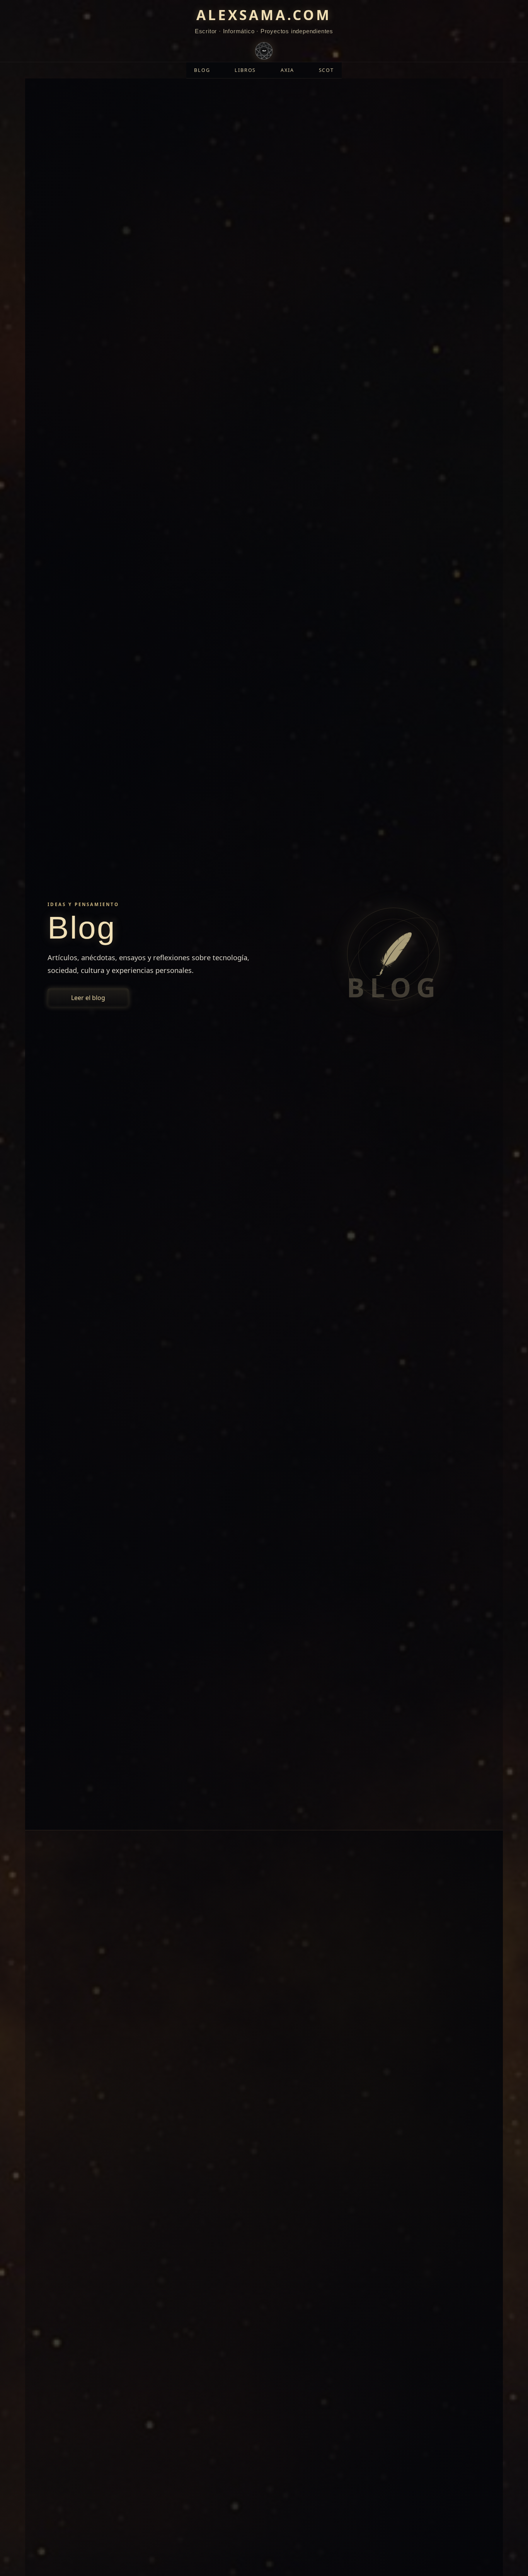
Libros (245, 70)
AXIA (287, 70)
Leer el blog (88, 998)
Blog (202, 70)
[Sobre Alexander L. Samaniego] (264, 49)
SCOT (326, 70)
